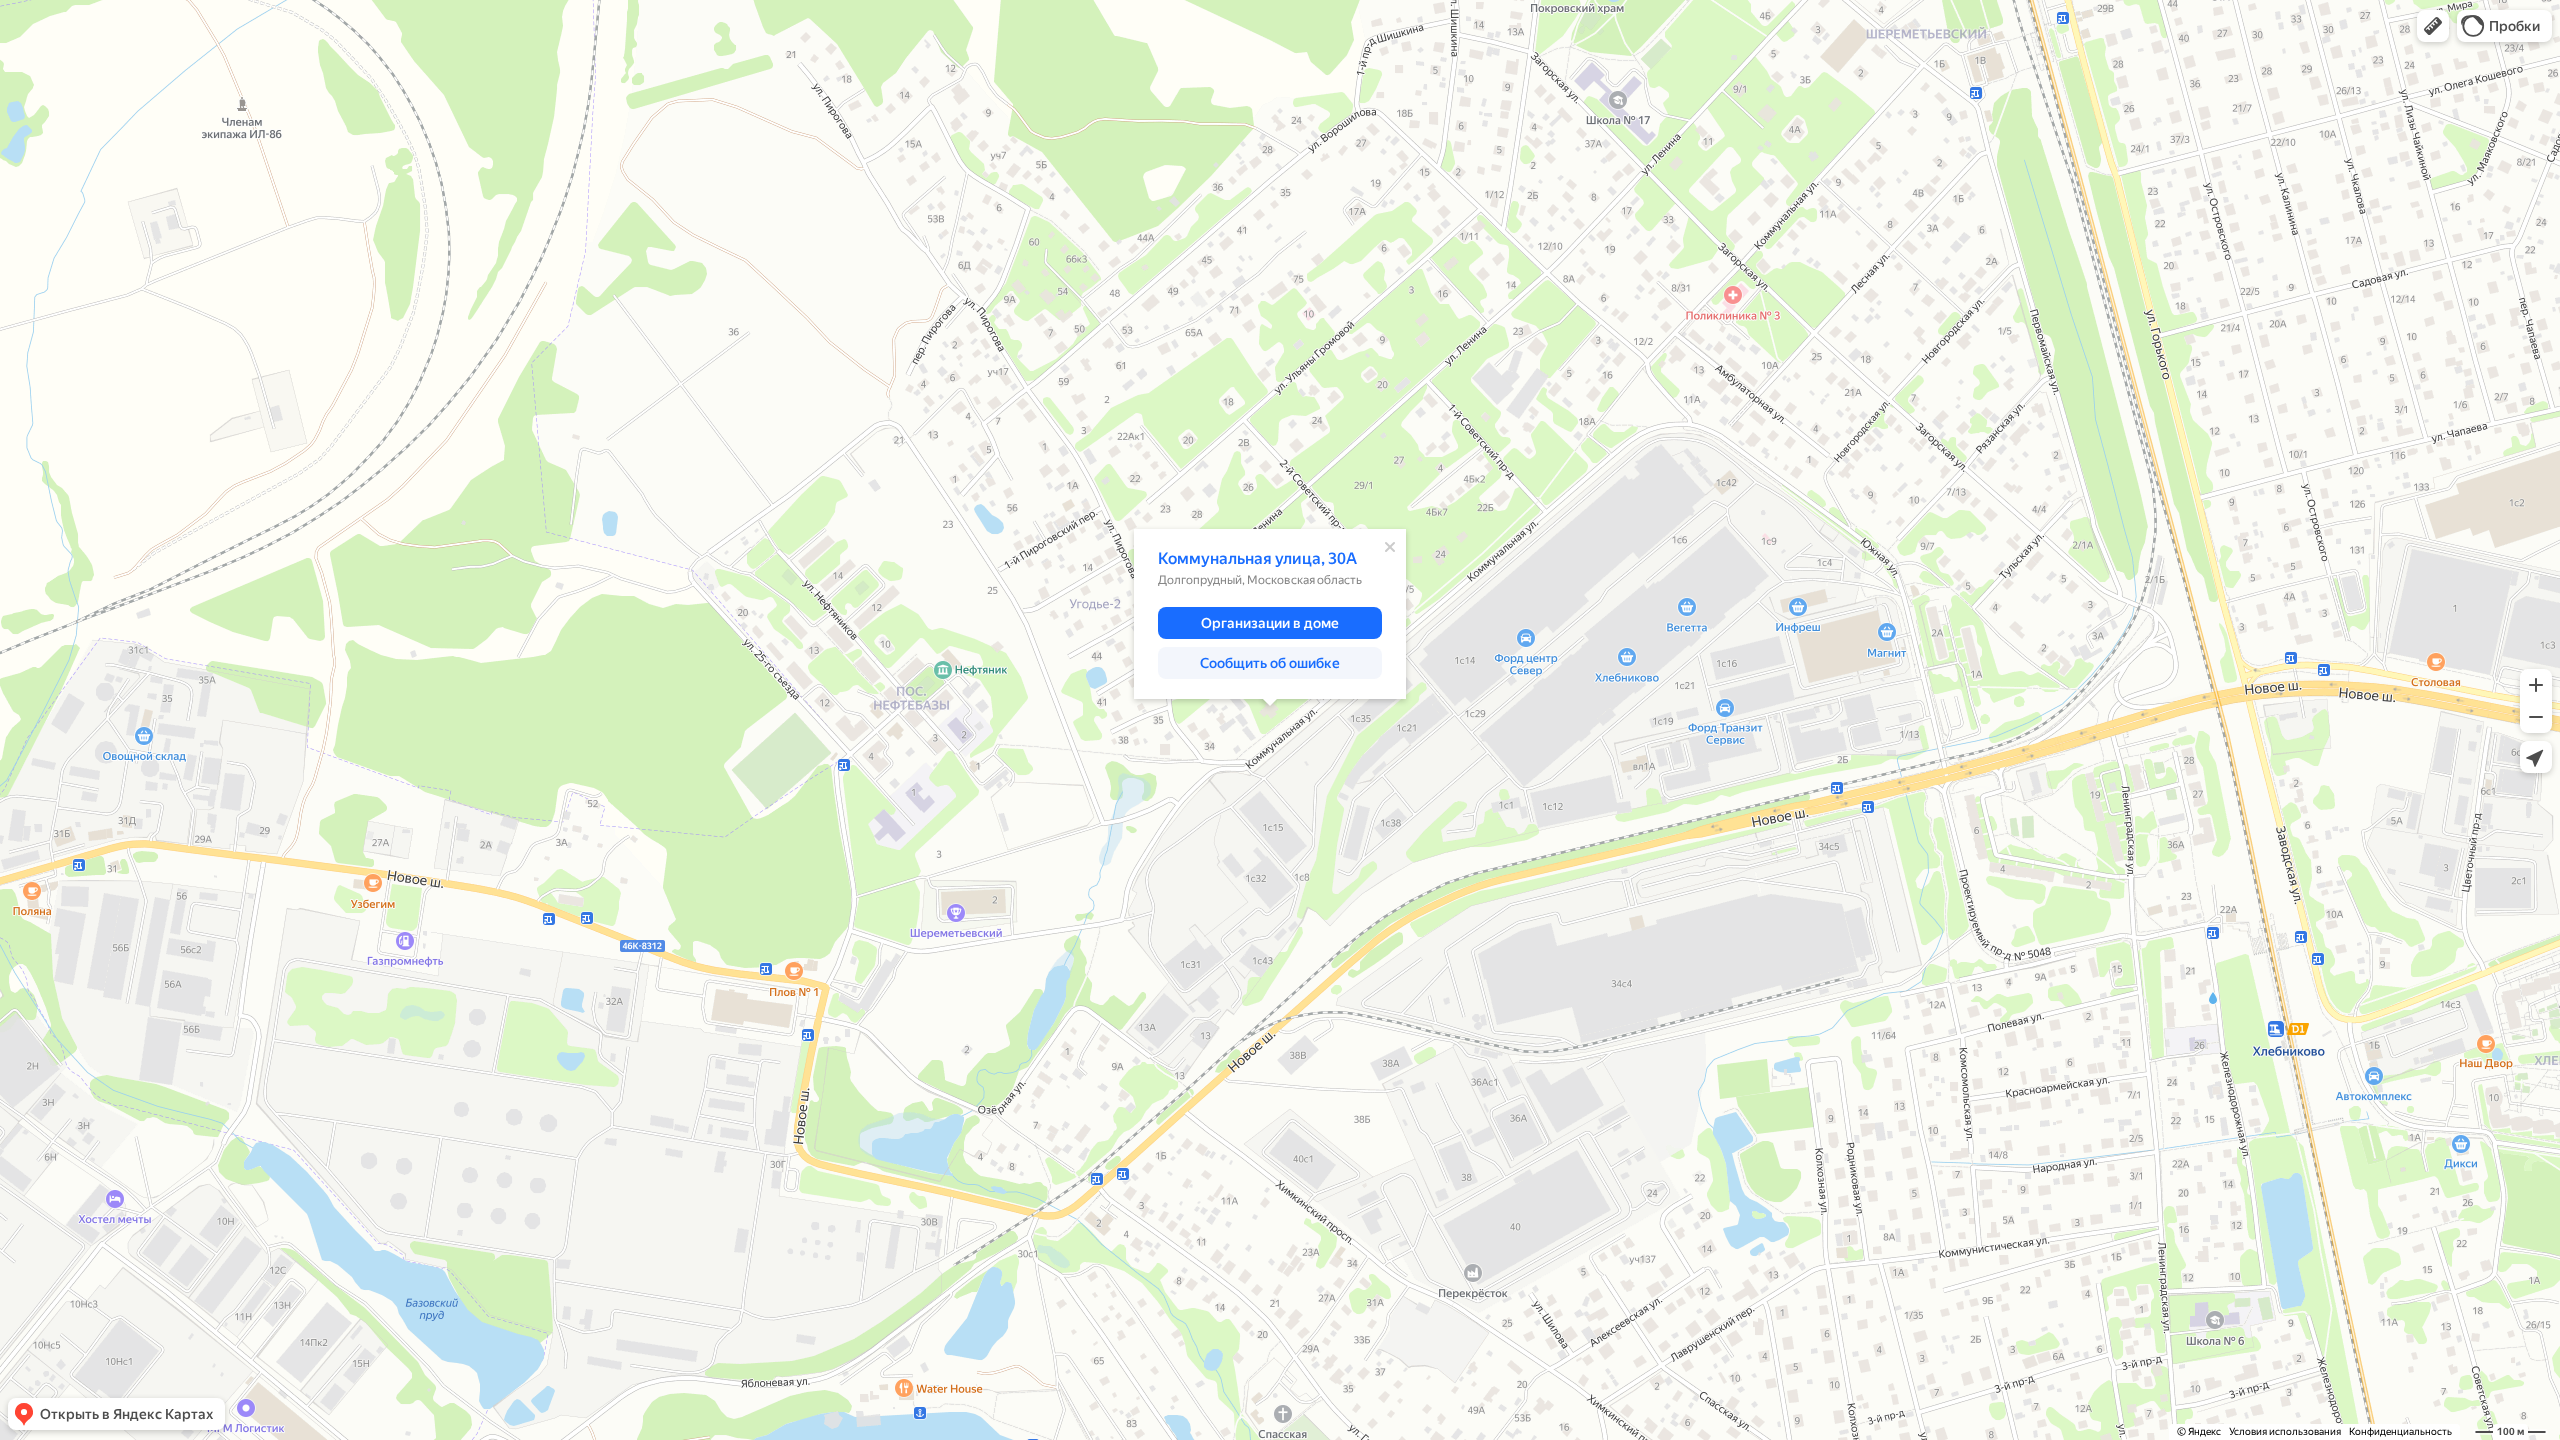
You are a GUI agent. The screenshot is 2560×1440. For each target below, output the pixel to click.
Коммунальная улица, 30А (1257, 558)
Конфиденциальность (2400, 1431)
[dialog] (1270, 614)
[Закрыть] (1390, 547)
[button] (2433, 26)
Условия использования (2285, 1431)
